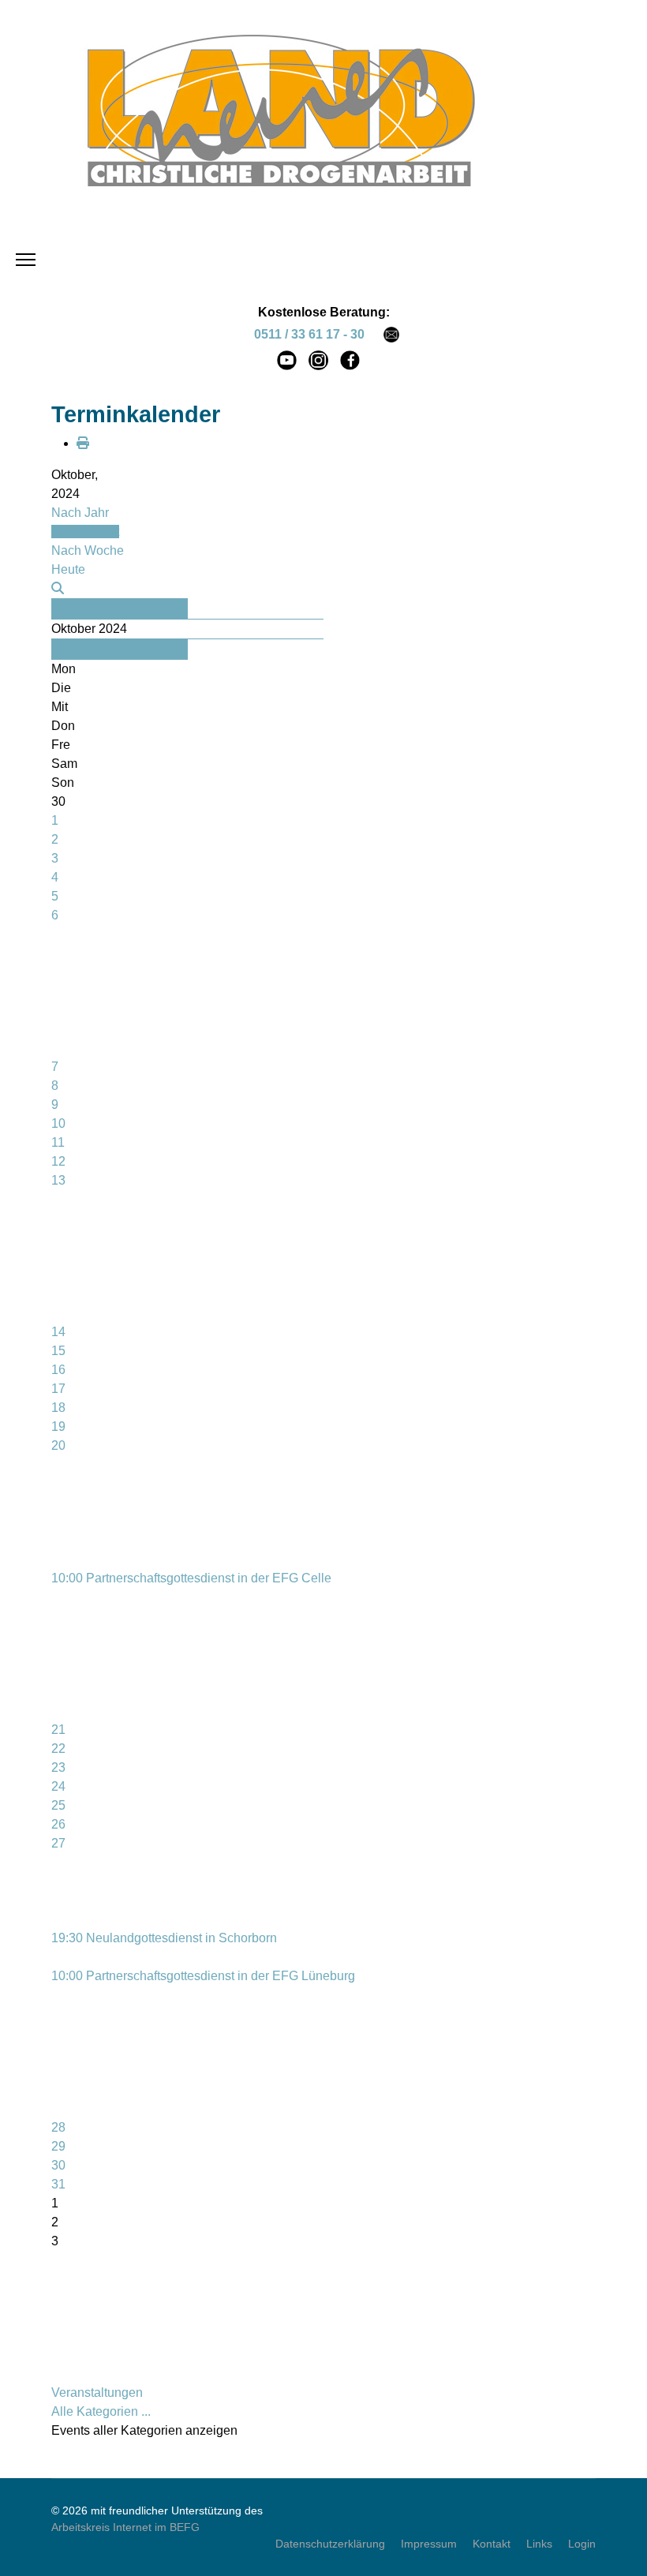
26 (58, 1824)
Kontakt (492, 2544)
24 (58, 1786)
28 (58, 2127)
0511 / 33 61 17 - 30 (309, 334)
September (83, 608)
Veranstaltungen (97, 2393)
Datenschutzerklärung (330, 2544)
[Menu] (26, 260)
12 (58, 1161)
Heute (68, 569)
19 (58, 1427)
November (81, 649)
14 (58, 1332)
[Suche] (58, 588)
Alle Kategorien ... (101, 2411)
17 (58, 1389)
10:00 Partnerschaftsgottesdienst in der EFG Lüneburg (203, 1976)
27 (58, 1843)
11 (58, 1142)
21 (58, 1730)
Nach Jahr (80, 513)
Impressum (429, 2544)
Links (539, 2544)
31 (58, 2184)
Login (582, 2544)
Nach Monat (85, 532)
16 (58, 1370)
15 (58, 1351)
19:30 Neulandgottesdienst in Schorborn (164, 1938)
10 (58, 1123)
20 (58, 1445)
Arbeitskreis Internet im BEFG (125, 2527)
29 (58, 2146)
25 (58, 1805)
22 (58, 1749)
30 (58, 2165)
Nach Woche (88, 550)
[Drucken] (83, 443)
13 (58, 1180)
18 (58, 1408)
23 (58, 1767)
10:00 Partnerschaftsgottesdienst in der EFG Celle (191, 1578)
